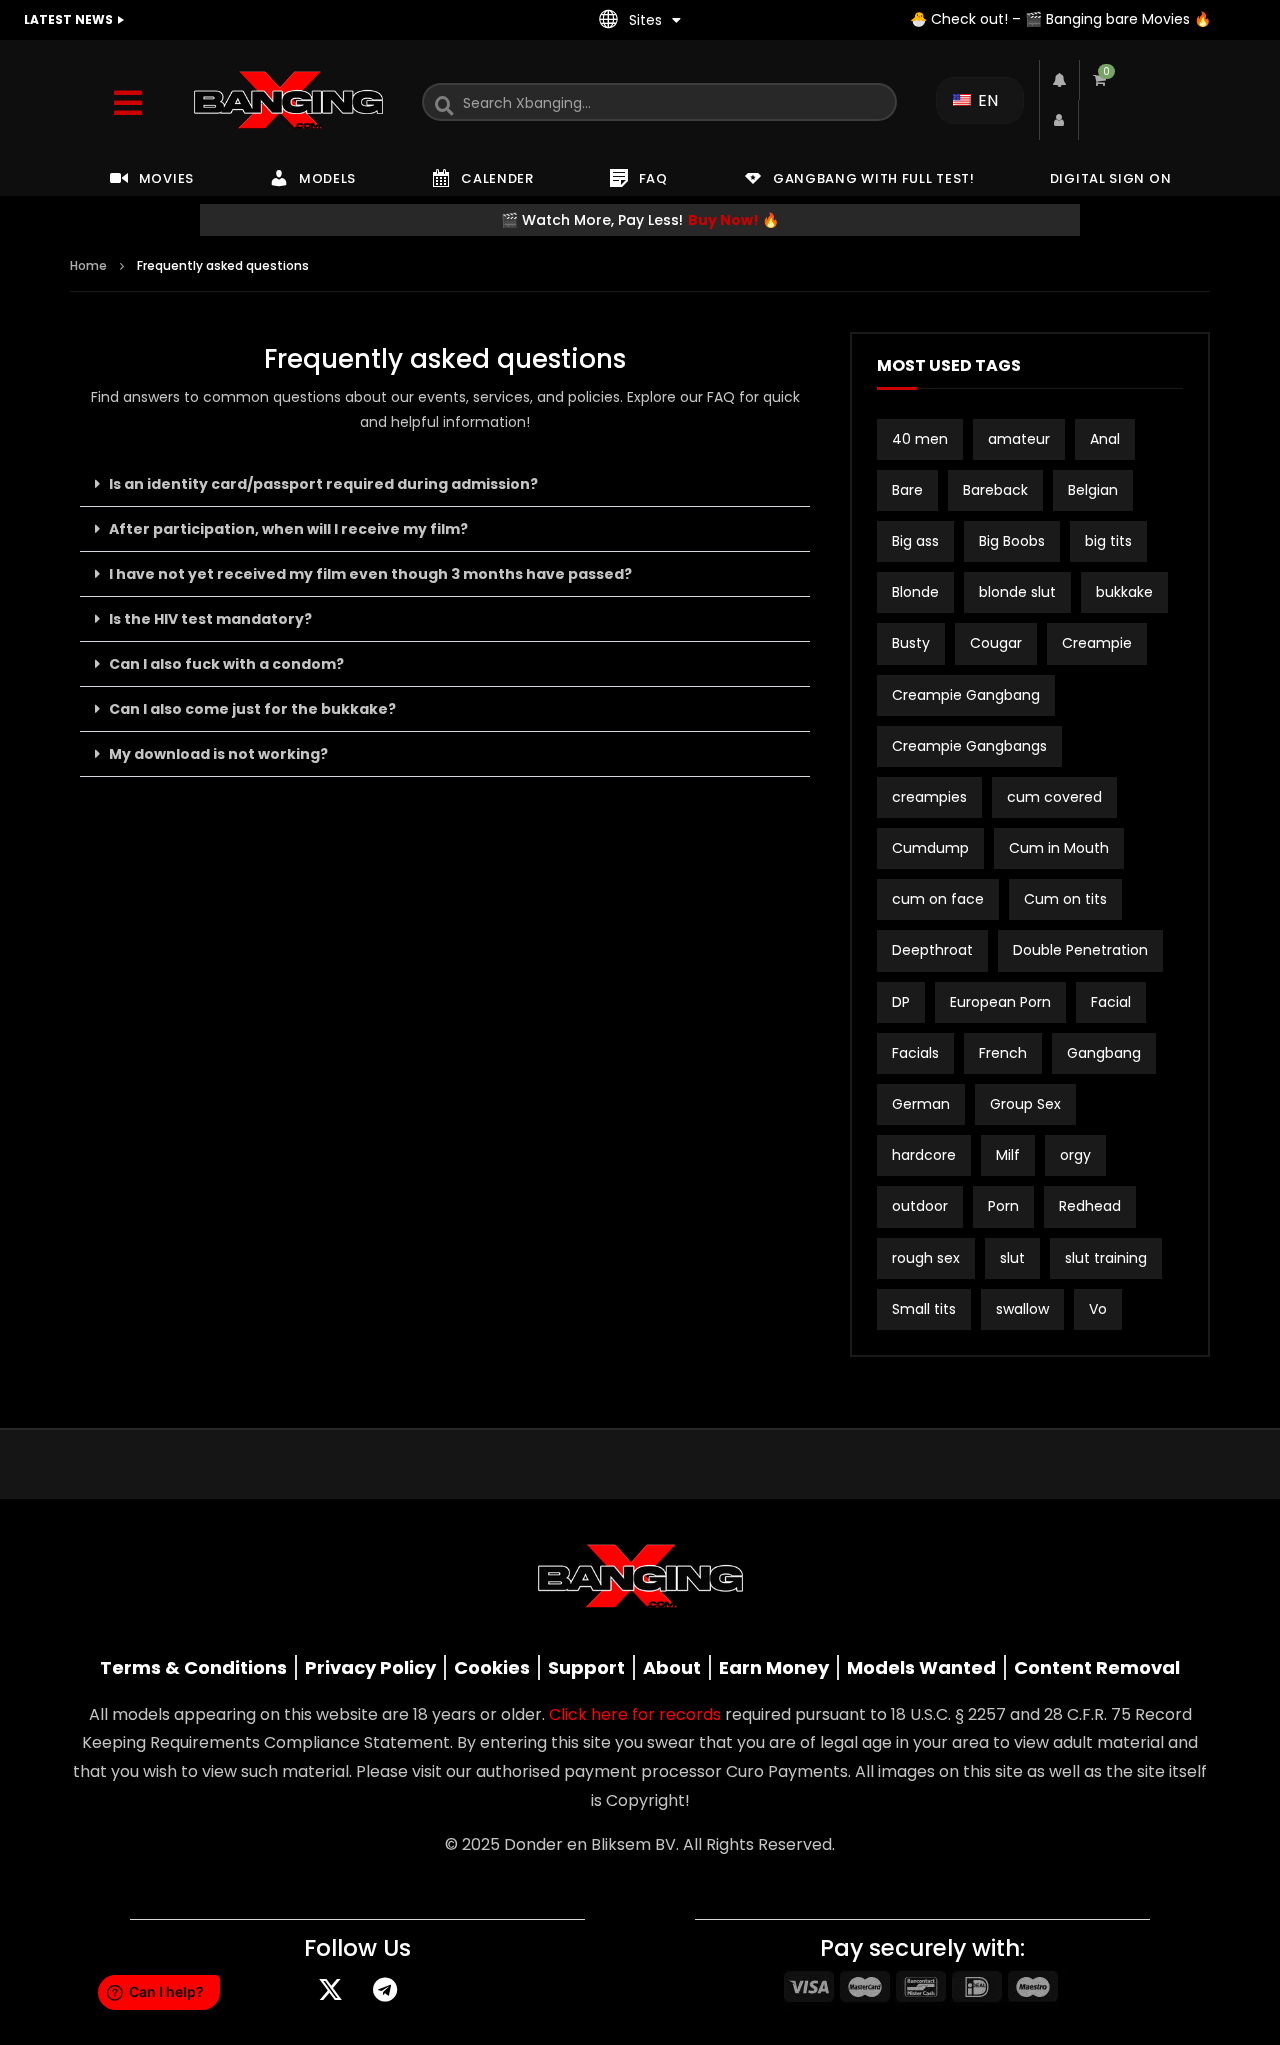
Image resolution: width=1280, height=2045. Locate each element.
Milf (1008, 1155)
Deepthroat (932, 950)
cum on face (938, 899)
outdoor (920, 1206)
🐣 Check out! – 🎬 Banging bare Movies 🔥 (1060, 19)
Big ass (915, 541)
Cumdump (930, 848)
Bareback (995, 490)
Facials (915, 1053)
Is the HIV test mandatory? (210, 619)
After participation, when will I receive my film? (288, 529)
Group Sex (1025, 1104)
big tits (1108, 541)
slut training (1106, 1258)
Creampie (1097, 643)
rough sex (926, 1258)
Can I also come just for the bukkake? (252, 709)
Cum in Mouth (1059, 848)
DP (901, 1002)
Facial (1111, 1002)
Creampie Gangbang (966, 695)
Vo (1098, 1309)
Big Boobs (1012, 541)
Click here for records (635, 1714)
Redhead (1090, 1206)
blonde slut (1017, 592)
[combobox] (659, 102)
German (921, 1104)
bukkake (1124, 592)
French (1003, 1053)
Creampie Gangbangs (969, 746)
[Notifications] (1059, 80)
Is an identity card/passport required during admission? (323, 484)
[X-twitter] (330, 1990)
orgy (1075, 1155)
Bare (907, 490)
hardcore (924, 1155)
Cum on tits (1065, 899)
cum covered (1054, 797)
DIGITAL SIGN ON (1111, 178)
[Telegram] (385, 1990)
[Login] (1059, 120)
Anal (1105, 439)
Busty (911, 643)
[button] (445, 484)
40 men (920, 439)
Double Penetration (1080, 950)
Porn (1003, 1206)
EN (986, 100)
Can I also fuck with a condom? (226, 664)
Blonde (915, 592)
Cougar (996, 643)
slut (1012, 1258)
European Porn (1000, 1002)
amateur (1019, 439)
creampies (929, 797)
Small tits (924, 1309)
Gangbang (1104, 1053)
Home (88, 265)
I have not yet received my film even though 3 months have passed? (370, 574)
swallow (1022, 1309)
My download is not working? (218, 754)
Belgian (1093, 490)
